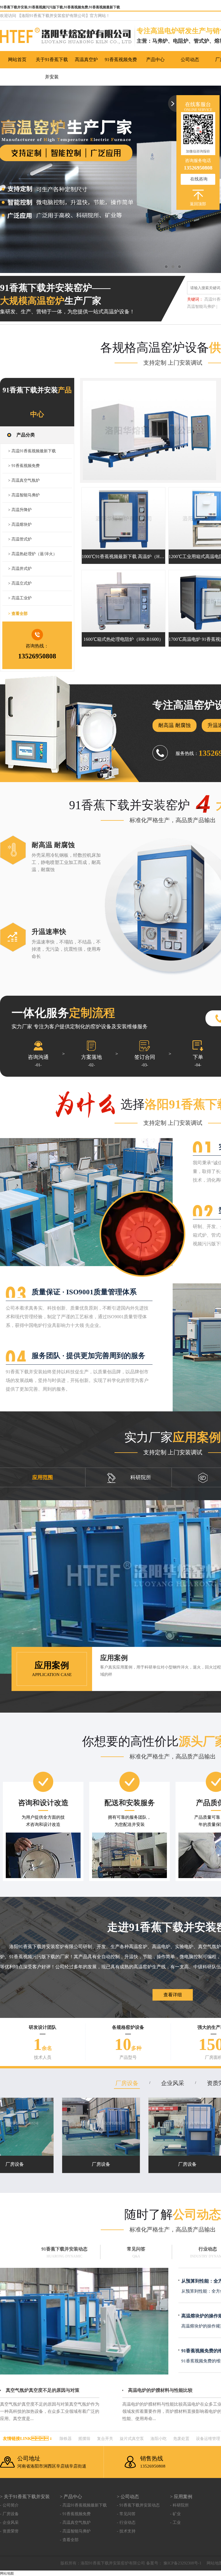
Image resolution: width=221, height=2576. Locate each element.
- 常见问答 (126, 2514)
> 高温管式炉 (20, 539)
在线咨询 (199, 179)
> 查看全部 (18, 614)
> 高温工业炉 (20, 598)
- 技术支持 (126, 2531)
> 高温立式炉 (20, 583)
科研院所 (141, 1477)
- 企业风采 (9, 2523)
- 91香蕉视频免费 (75, 2514)
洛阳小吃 (159, 2439)
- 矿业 (175, 2514)
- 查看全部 (69, 2540)
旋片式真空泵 (132, 2439)
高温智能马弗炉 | (202, 307)
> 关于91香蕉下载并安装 (25, 2497)
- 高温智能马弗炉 (75, 2531)
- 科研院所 (179, 2505)
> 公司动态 (128, 2497)
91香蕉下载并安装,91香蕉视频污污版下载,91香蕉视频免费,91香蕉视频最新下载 (60, 7)
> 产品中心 (71, 2497)
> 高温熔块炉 (20, 525)
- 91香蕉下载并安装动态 (138, 2505)
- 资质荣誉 (9, 2531)
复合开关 (105, 2439)
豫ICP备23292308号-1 (182, 2563)
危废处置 (181, 2439)
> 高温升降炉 (20, 510)
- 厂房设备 (9, 2514)
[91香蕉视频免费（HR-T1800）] (149, 430)
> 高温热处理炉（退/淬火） (33, 554)
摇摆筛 (84, 2439)
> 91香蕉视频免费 (24, 466)
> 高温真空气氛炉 (24, 480)
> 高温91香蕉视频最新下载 (32, 451)
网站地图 (7, 2573)
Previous (10, 179)
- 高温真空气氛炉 (75, 2523)
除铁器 (66, 2439)
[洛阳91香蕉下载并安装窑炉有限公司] (68, 37)
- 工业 (175, 2523)
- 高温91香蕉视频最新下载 (83, 2505)
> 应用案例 (181, 2497)
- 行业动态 (126, 2523)
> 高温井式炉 (20, 569)
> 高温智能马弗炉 (24, 495)
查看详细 (173, 1995)
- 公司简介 (9, 2505)
